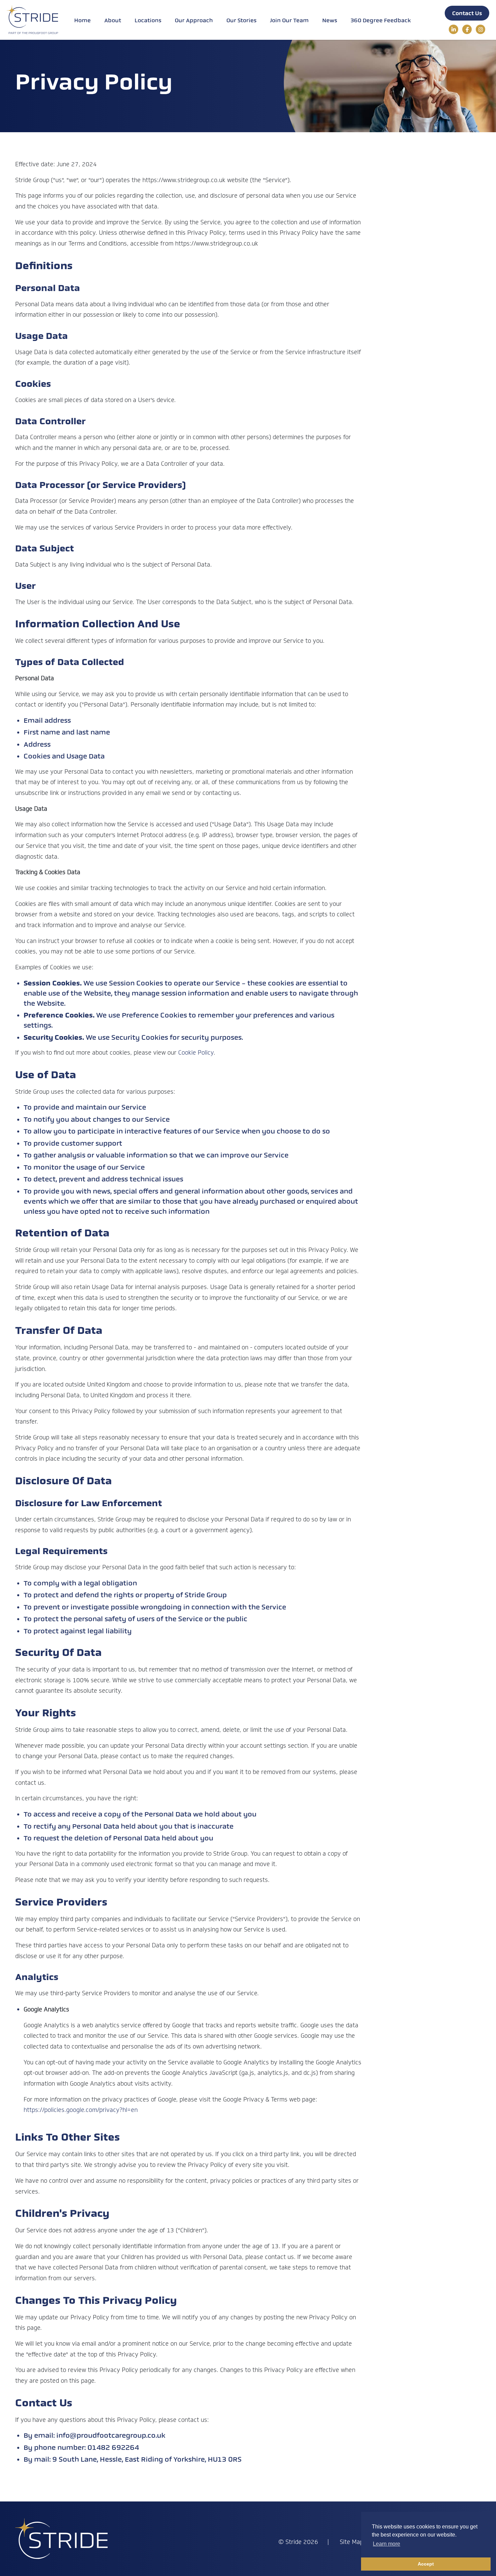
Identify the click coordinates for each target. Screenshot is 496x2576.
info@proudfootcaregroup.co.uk (111, 2435)
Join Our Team (289, 20)
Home (82, 20)
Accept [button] (426, 2564)
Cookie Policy (196, 1053)
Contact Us (467, 13)
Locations (148, 20)
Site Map (352, 2542)
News (330, 20)
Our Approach (194, 20)
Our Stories (241, 20)
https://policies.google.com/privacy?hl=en (81, 2110)
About (113, 20)
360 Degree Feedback (381, 20)
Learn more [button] (387, 2544)
